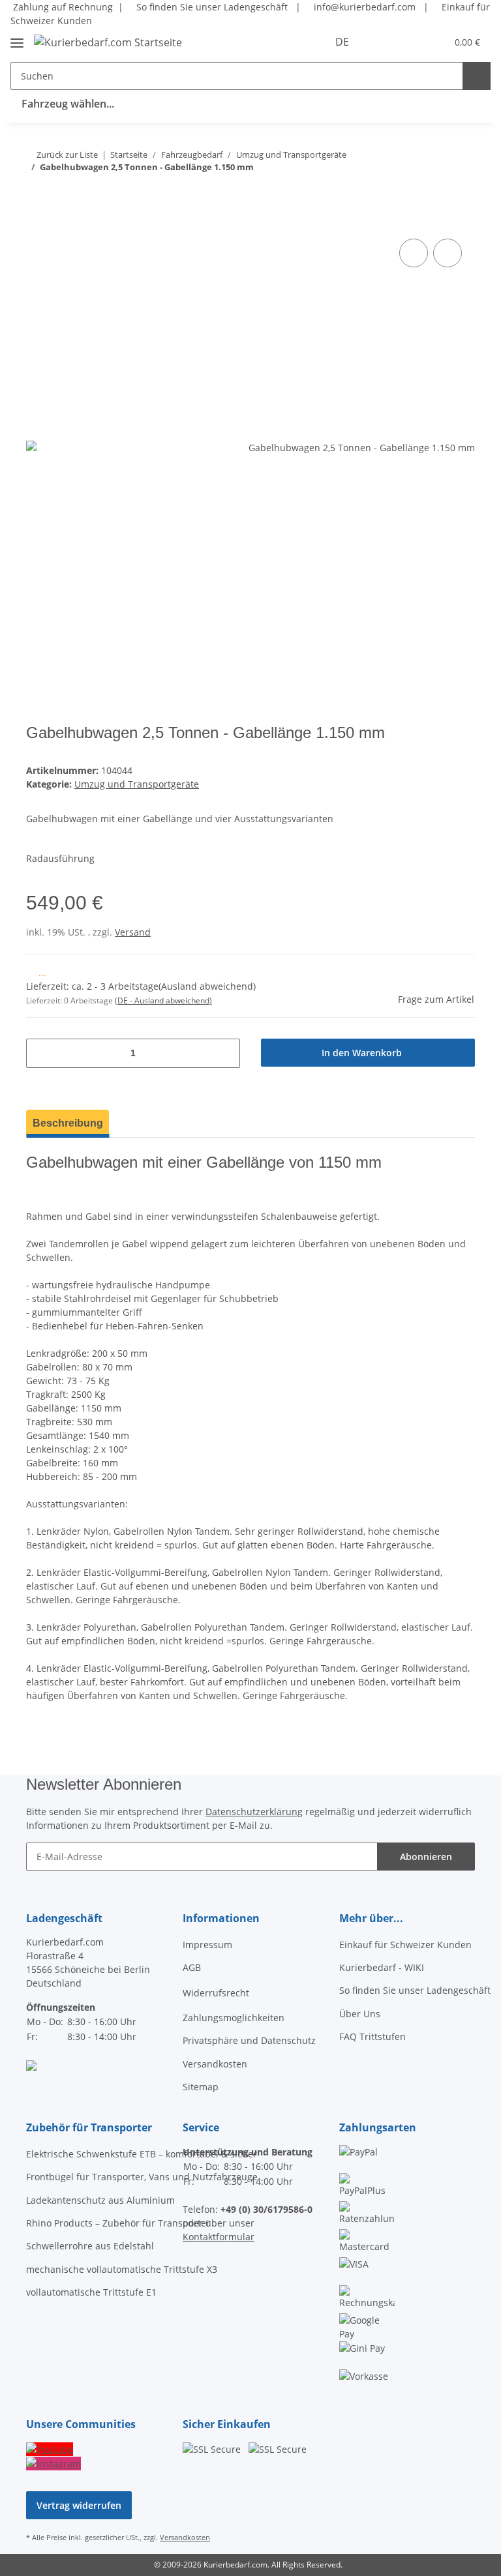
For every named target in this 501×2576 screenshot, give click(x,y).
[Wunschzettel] (411, 42)
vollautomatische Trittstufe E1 (91, 2292)
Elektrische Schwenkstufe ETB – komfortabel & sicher (142, 2154)
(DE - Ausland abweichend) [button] (163, 1000)
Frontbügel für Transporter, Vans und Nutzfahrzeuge (142, 2177)
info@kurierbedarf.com (363, 7)
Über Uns (360, 2014)
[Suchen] (477, 76)
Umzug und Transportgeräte (137, 784)
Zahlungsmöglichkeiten (234, 2018)
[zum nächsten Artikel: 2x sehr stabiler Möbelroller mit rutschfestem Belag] (433, 193)
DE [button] (342, 42)
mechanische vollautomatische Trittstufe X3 (122, 2269)
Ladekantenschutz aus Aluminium (100, 2200)
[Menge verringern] (41, 1053)
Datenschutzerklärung (254, 1812)
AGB (192, 1967)
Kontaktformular (219, 2237)
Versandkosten (215, 2064)
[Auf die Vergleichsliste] (414, 253)
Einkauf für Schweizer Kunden (405, 1945)
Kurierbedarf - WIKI (382, 1967)
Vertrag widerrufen (79, 2505)
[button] (385, 42)
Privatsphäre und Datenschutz (249, 2040)
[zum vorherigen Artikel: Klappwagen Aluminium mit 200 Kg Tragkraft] (461, 193)
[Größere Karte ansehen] (31, 2064)
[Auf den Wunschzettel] (448, 253)
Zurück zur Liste (67, 155)
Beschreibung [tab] (68, 1123)
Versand (133, 932)
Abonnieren (426, 1857)
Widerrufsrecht (216, 1993)
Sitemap (201, 2087)
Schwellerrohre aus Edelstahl (90, 2246)
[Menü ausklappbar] (17, 37)
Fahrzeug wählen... (68, 104)
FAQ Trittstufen (372, 2036)
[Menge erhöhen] (225, 1053)
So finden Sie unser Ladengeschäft (211, 7)
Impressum (207, 1945)
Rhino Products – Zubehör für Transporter (118, 2223)
